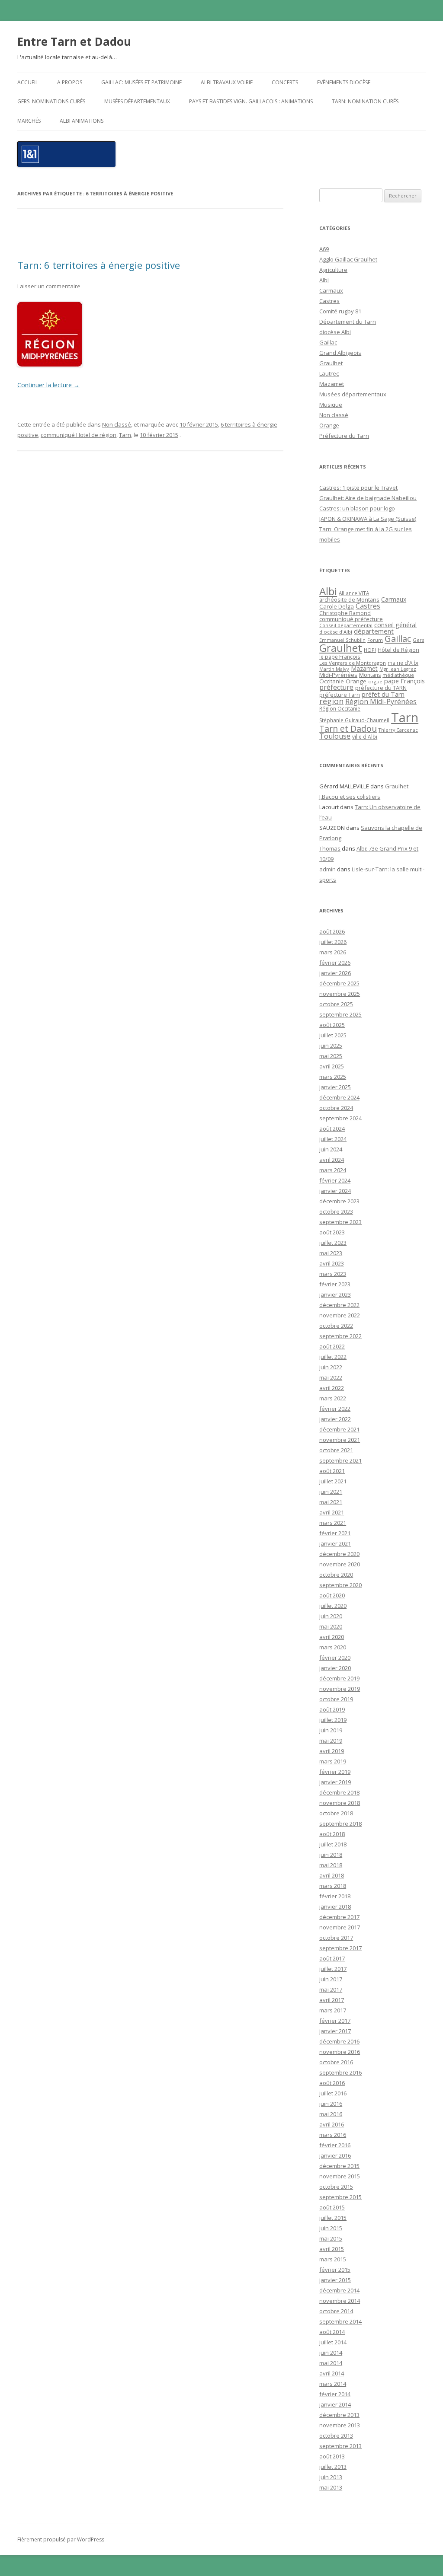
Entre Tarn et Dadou (74, 41)
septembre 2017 (340, 1948)
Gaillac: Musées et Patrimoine (141, 82)
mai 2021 (331, 1502)
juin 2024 (331, 1149)
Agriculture (333, 270)
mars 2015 (333, 2259)
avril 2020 (332, 1637)
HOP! (370, 650)
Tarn (125, 435)
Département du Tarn (348, 322)
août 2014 (332, 2332)
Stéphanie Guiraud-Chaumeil (354, 720)
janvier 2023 (335, 1294)
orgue (375, 681)
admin (327, 869)
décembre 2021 (339, 1429)
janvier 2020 (335, 1668)
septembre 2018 (340, 1824)
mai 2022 (331, 1377)
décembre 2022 (339, 1305)
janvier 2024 (335, 1191)
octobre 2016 (336, 2062)
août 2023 (332, 1232)
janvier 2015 (335, 2280)
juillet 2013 (333, 2467)
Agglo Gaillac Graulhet (348, 259)
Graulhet (331, 363)
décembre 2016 (339, 2041)
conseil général (395, 625)
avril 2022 (332, 1388)
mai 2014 (331, 2363)
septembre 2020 (340, 1585)
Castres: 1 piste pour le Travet (358, 488)
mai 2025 (331, 1056)
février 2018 (335, 1896)
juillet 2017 (333, 1969)
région (331, 701)
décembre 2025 (339, 983)
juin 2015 (331, 2228)
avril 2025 (332, 1066)
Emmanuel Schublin (342, 640)
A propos (70, 82)
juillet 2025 (333, 1035)
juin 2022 (331, 1367)
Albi (324, 280)
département (374, 631)
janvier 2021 (335, 1543)
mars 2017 (333, 2010)
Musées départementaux (137, 101)
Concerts (285, 82)
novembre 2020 (340, 1564)
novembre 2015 (340, 2176)
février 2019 (335, 1772)
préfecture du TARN (381, 688)
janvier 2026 (335, 973)
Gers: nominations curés (51, 101)
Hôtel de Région (398, 650)
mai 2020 (331, 1626)
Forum (375, 640)
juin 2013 (331, 2477)
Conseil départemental (346, 625)
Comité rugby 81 (340, 311)
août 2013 (332, 2456)
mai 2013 (331, 2487)
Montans (370, 675)
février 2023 (335, 1284)
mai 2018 (331, 1865)
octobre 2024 (336, 1108)
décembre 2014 (339, 2290)
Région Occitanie (340, 709)
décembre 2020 (339, 1554)
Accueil (28, 82)
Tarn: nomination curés (365, 101)
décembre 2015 (339, 2166)
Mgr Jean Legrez (398, 669)
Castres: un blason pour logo (357, 508)
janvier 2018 (335, 1906)
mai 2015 (331, 2238)
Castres (329, 301)
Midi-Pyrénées (338, 675)
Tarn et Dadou (348, 728)
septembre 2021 (340, 1460)
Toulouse (335, 736)
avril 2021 (332, 1512)
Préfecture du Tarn (344, 436)
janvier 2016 (335, 2155)
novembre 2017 (340, 1927)
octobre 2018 (336, 1813)
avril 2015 (332, 2249)
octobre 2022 (336, 1326)
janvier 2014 (335, 2404)
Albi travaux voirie (227, 82)
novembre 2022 (340, 1315)
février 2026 (335, 963)
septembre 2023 (340, 1222)
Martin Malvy (334, 669)
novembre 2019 (340, 1689)
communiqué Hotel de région (79, 435)
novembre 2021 (340, 1440)
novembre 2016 (340, 2052)
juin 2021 (331, 1492)
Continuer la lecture (48, 385)
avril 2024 (332, 1160)
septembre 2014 (340, 2321)
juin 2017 (331, 1979)
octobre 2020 (336, 1575)
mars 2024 (333, 1170)
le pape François (340, 657)
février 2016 (335, 2145)
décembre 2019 (339, 1678)
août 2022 (332, 1346)
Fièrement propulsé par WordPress (61, 2539)
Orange (329, 425)
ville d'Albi (365, 736)
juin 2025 (331, 1046)
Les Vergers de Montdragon (353, 663)
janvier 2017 (335, 2031)
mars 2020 (333, 1647)
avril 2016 (332, 2124)
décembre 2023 (339, 1201)
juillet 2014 (333, 2342)
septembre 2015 (340, 2197)
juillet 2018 (333, 1844)
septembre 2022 (340, 1336)
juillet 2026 (333, 942)
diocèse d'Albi (336, 632)
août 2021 (332, 1471)
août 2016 (332, 2083)
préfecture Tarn (340, 695)
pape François (404, 681)
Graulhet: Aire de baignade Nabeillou (368, 498)
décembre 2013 (339, 2415)
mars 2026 (333, 952)
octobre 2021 (336, 1450)
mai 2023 (331, 1253)
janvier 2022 (335, 1419)
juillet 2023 (333, 1243)
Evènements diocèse (344, 82)
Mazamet (332, 384)
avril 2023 (332, 1263)
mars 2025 (333, 1077)
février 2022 (335, 1409)
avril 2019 (332, 1751)
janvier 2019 (335, 1782)
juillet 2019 (333, 1720)
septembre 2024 (340, 1118)
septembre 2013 (340, 2446)
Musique (331, 405)
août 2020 (332, 1595)
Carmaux (331, 290)
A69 (324, 249)
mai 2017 (331, 1989)
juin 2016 (331, 2104)
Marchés (29, 121)
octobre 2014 (336, 2311)
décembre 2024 (339, 1097)
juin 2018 (331, 1855)
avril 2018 (332, 1875)
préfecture (336, 687)
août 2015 (332, 2207)
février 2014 (335, 2394)
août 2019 (332, 1709)
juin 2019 (331, 1730)
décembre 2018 (339, 1792)
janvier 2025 (335, 1087)
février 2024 (335, 1180)
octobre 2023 (336, 1211)
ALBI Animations (82, 121)
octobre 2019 (336, 1699)
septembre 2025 (340, 1014)
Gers (418, 640)
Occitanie (332, 681)
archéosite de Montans (349, 599)
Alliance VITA (354, 593)
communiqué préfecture (351, 619)
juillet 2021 (333, 1481)
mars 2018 (333, 1886)
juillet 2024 (333, 1139)
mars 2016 (333, 2135)
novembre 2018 (340, 1803)
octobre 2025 (336, 1004)
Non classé (117, 424)
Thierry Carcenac (398, 730)
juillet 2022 (333, 1357)
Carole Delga (337, 606)
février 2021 (335, 1533)
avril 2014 (332, 2373)
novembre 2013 (340, 2425)
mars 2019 (333, 1761)
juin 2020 (331, 1616)
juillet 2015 (333, 2218)
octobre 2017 (336, 1938)
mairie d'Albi (403, 663)
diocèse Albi (335, 332)
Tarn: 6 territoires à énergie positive (99, 265)
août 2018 (332, 1834)
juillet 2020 (333, 1606)
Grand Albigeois (340, 353)
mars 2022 (333, 1398)
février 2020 (335, 1658)
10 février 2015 (199, 424)
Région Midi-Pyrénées (381, 701)
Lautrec (329, 373)
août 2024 (332, 1129)
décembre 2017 (339, 1917)
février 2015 (335, 2270)
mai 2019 (331, 1741)
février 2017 (335, 2021)
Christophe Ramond (345, 613)
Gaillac (328, 342)
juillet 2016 (333, 2093)
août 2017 (332, 1958)
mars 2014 (333, 2384)
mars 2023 (333, 1274)
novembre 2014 (340, 2301)
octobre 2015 (336, 2187)
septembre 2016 (340, 2072)
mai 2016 (331, 2114)
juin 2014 (331, 2353)
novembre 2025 (340, 994)
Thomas (330, 848)
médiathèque (398, 675)
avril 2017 (332, 2000)
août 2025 (332, 1025)
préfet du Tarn (383, 694)
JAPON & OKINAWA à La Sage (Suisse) (368, 519)
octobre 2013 (336, 2436)
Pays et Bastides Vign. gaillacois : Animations (251, 101)
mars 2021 (333, 1523)
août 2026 (332, 931)
